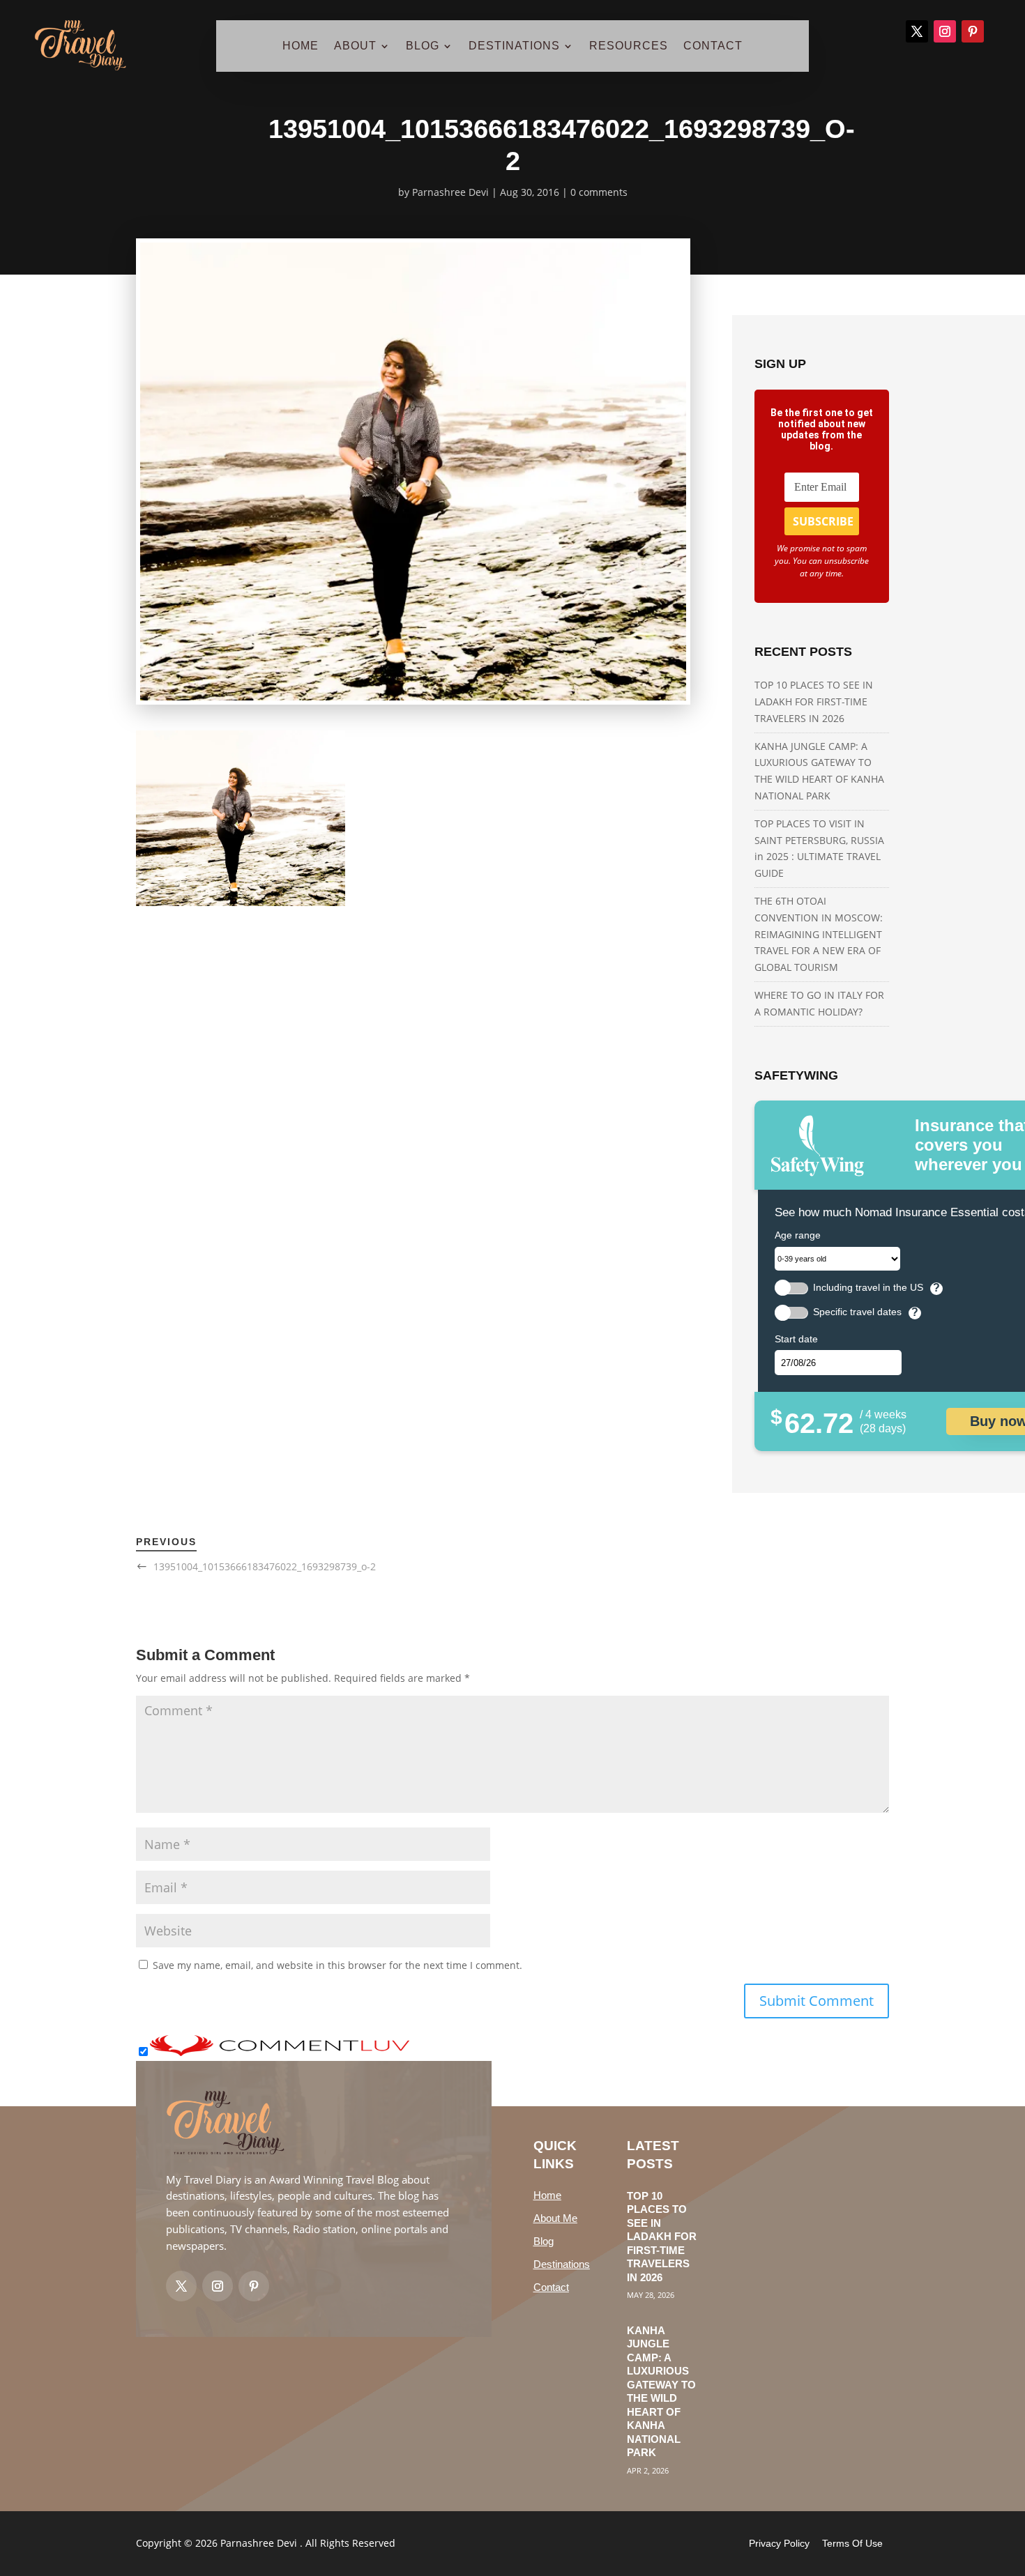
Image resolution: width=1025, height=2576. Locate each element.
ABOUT (355, 46)
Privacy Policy (779, 2543)
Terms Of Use (852, 2543)
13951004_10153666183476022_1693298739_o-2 (265, 1566)
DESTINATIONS (514, 46)
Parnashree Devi (450, 192)
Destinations (562, 2264)
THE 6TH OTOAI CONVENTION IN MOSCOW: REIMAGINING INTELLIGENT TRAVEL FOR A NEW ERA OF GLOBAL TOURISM (819, 934)
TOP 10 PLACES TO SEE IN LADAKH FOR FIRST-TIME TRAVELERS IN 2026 (814, 701)
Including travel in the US (868, 1288)
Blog (544, 2241)
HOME (301, 46)
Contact (551, 2287)
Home (547, 2195)
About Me (555, 2218)
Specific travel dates (857, 1312)
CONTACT (713, 46)
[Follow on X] (917, 31)
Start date (796, 1339)
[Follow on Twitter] (181, 2286)
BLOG (423, 46)
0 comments (599, 192)
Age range (798, 1235)
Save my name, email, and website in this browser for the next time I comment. (337, 1965)
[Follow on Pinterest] (973, 31)
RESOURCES (629, 46)
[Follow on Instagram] (945, 31)
